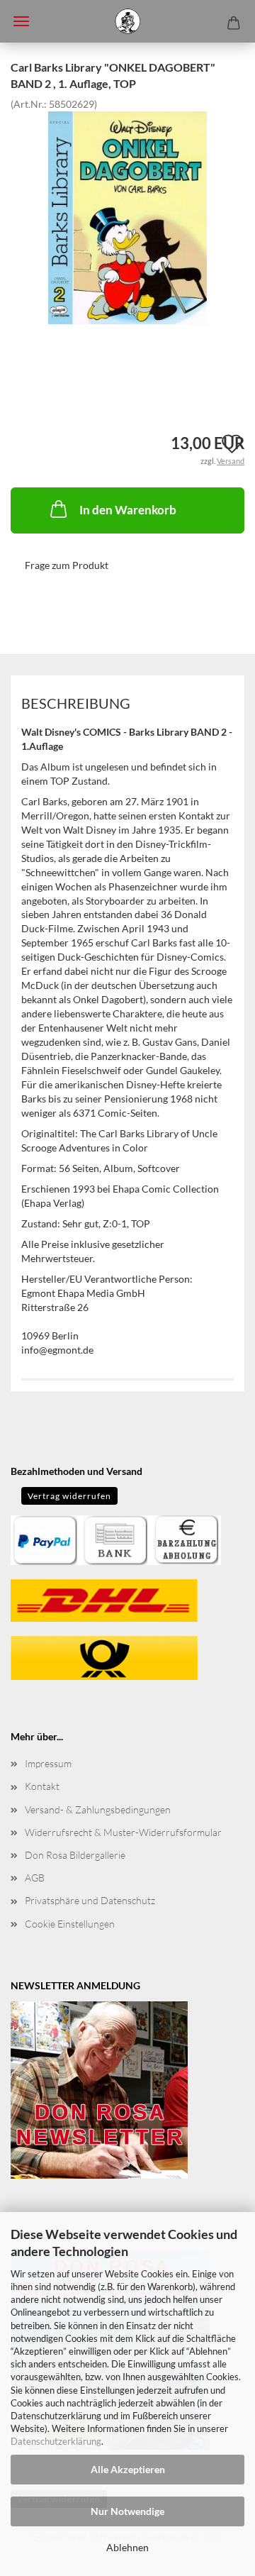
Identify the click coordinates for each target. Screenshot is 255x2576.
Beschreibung (76, 703)
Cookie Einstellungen (70, 1924)
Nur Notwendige (127, 2511)
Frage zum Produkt (67, 565)
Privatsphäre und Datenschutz (90, 1900)
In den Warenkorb (128, 510)
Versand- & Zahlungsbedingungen (98, 1809)
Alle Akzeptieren (128, 2469)
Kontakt (42, 1786)
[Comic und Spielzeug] (127, 21)
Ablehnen (127, 2547)
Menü (21, 21)
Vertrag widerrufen (69, 1496)
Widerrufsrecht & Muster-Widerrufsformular (123, 1832)
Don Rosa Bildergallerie (75, 1855)
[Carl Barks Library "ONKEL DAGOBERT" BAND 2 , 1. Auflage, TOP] (128, 216)
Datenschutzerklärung (56, 2441)
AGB (35, 1878)
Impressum (48, 1763)
